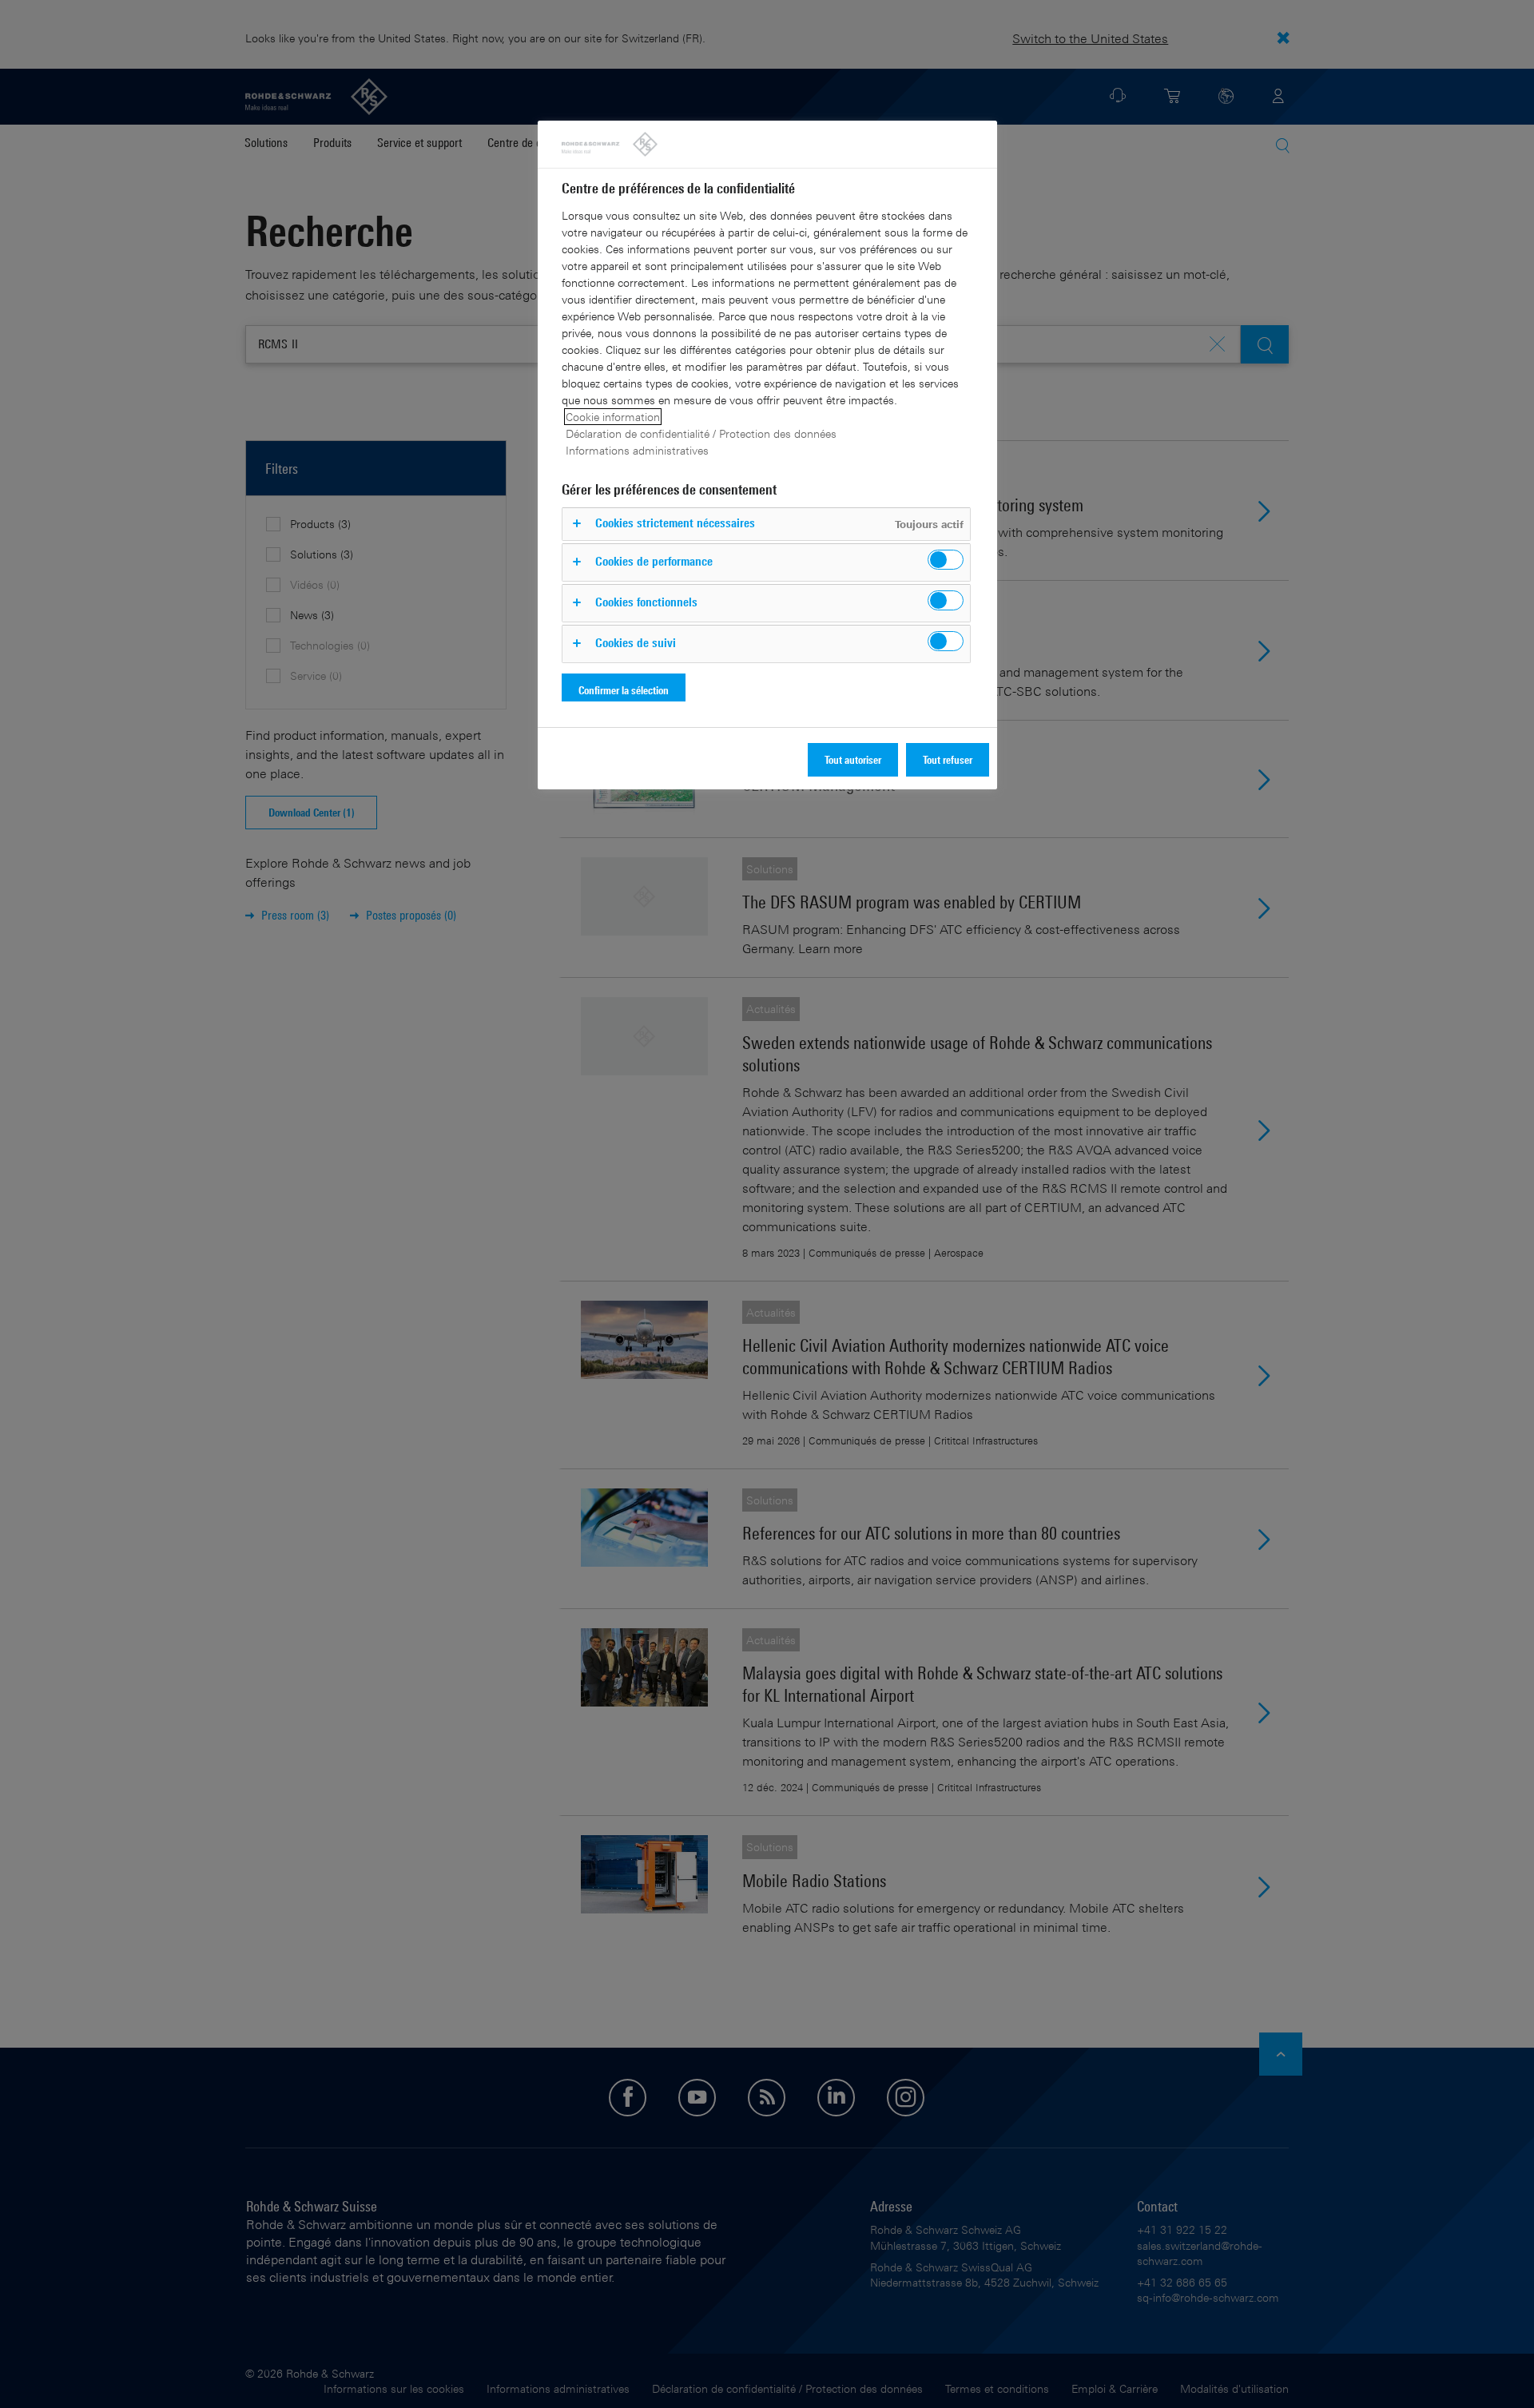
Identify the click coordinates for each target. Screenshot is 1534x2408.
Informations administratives (637, 450)
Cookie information (613, 417)
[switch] (946, 560)
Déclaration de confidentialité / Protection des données (701, 433)
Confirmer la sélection (624, 690)
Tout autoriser (853, 759)
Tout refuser (948, 759)
